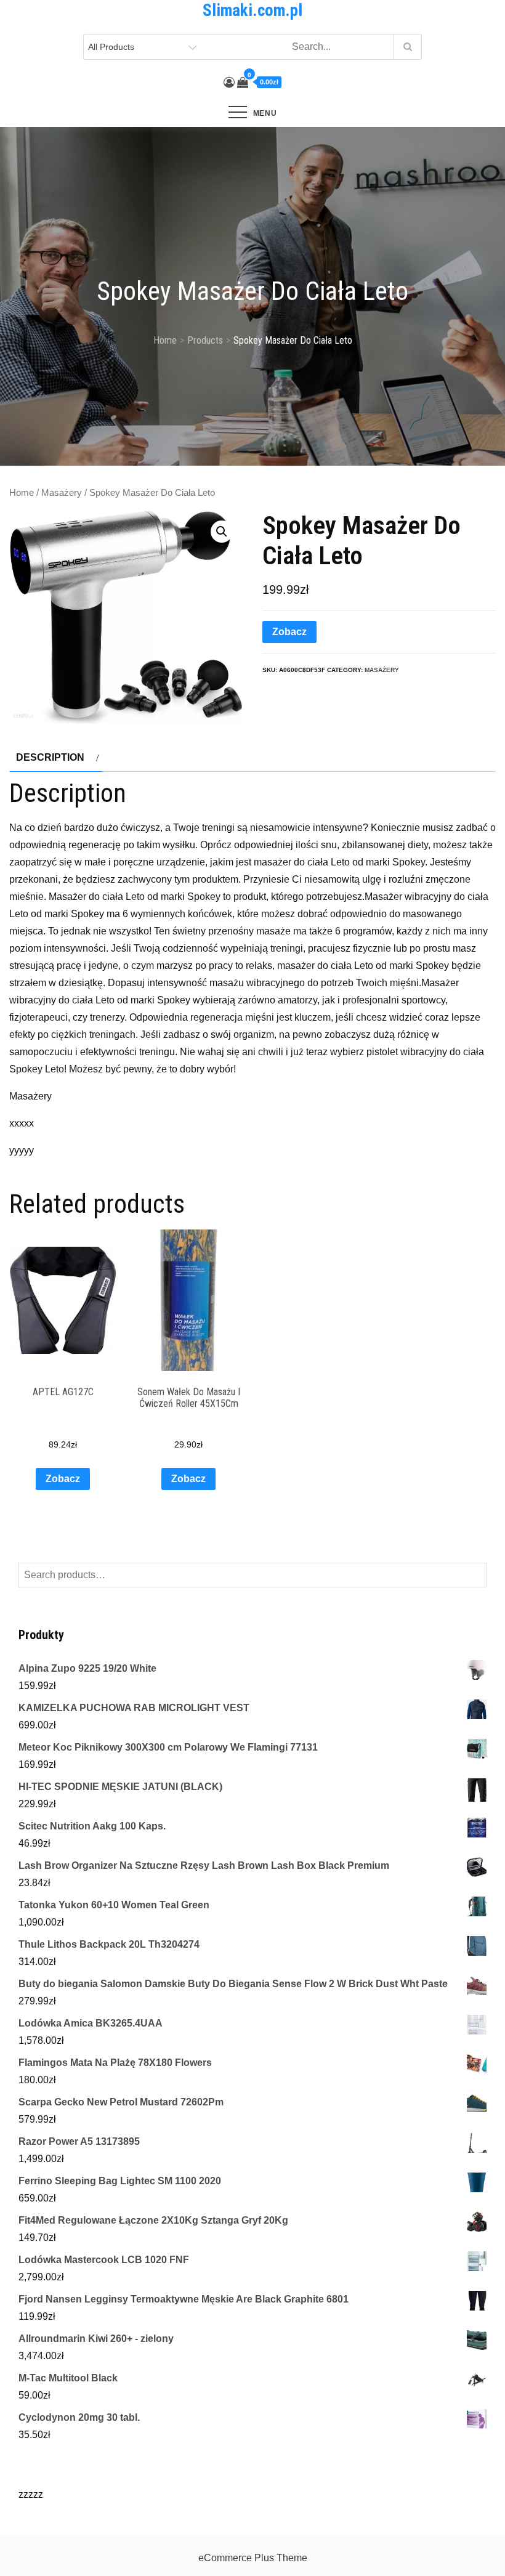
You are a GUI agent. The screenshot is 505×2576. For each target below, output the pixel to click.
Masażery (62, 493)
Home (22, 493)
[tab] (56, 758)
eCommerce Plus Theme (253, 2558)
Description (50, 757)
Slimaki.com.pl (252, 10)
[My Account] (229, 83)
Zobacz (289, 632)
